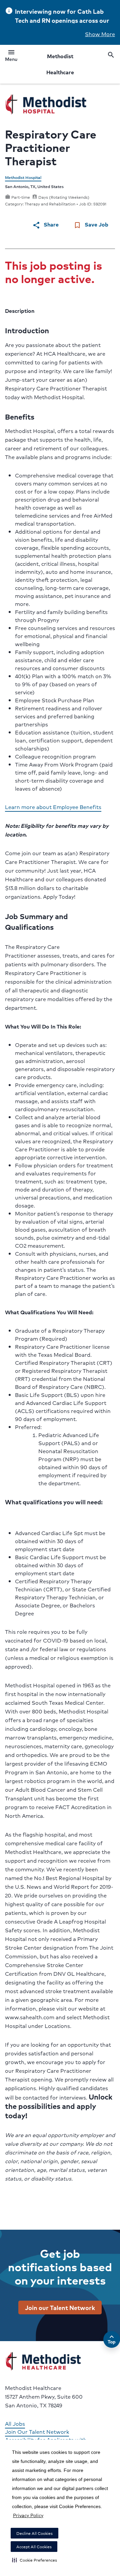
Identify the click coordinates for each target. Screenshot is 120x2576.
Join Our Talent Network (37, 2432)
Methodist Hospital (23, 177)
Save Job (91, 225)
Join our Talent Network (60, 2307)
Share (45, 225)
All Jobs (15, 2424)
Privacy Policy (28, 2515)
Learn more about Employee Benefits (53, 807)
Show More (100, 34)
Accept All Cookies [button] (34, 2547)
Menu (11, 57)
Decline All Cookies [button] (34, 2533)
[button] (34, 2560)
